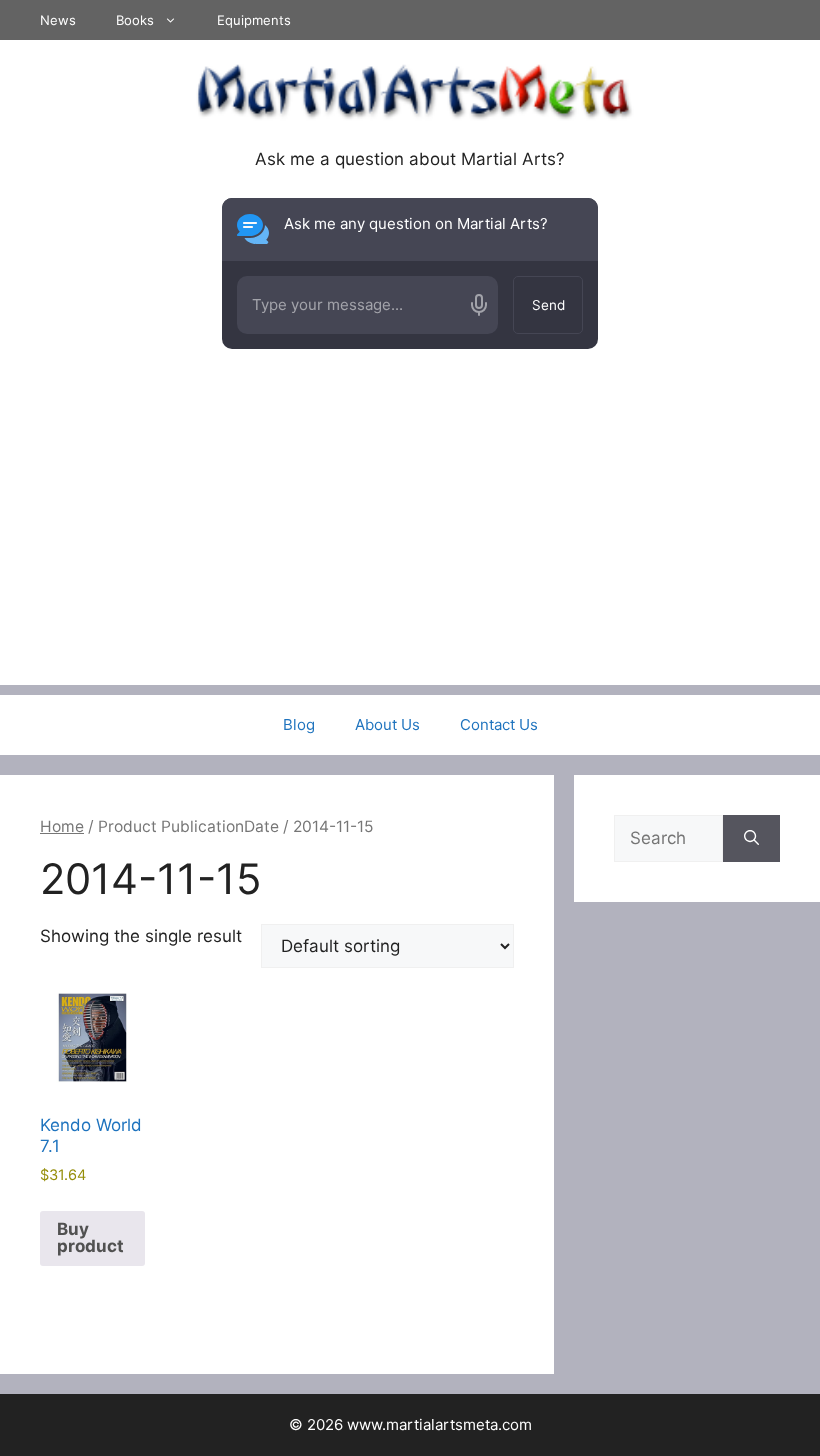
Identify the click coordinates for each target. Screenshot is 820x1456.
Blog (299, 724)
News (58, 20)
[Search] (751, 839)
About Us (387, 724)
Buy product (90, 1237)
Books (135, 20)
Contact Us (499, 724)
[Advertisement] (410, 545)
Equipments (254, 20)
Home (62, 826)
